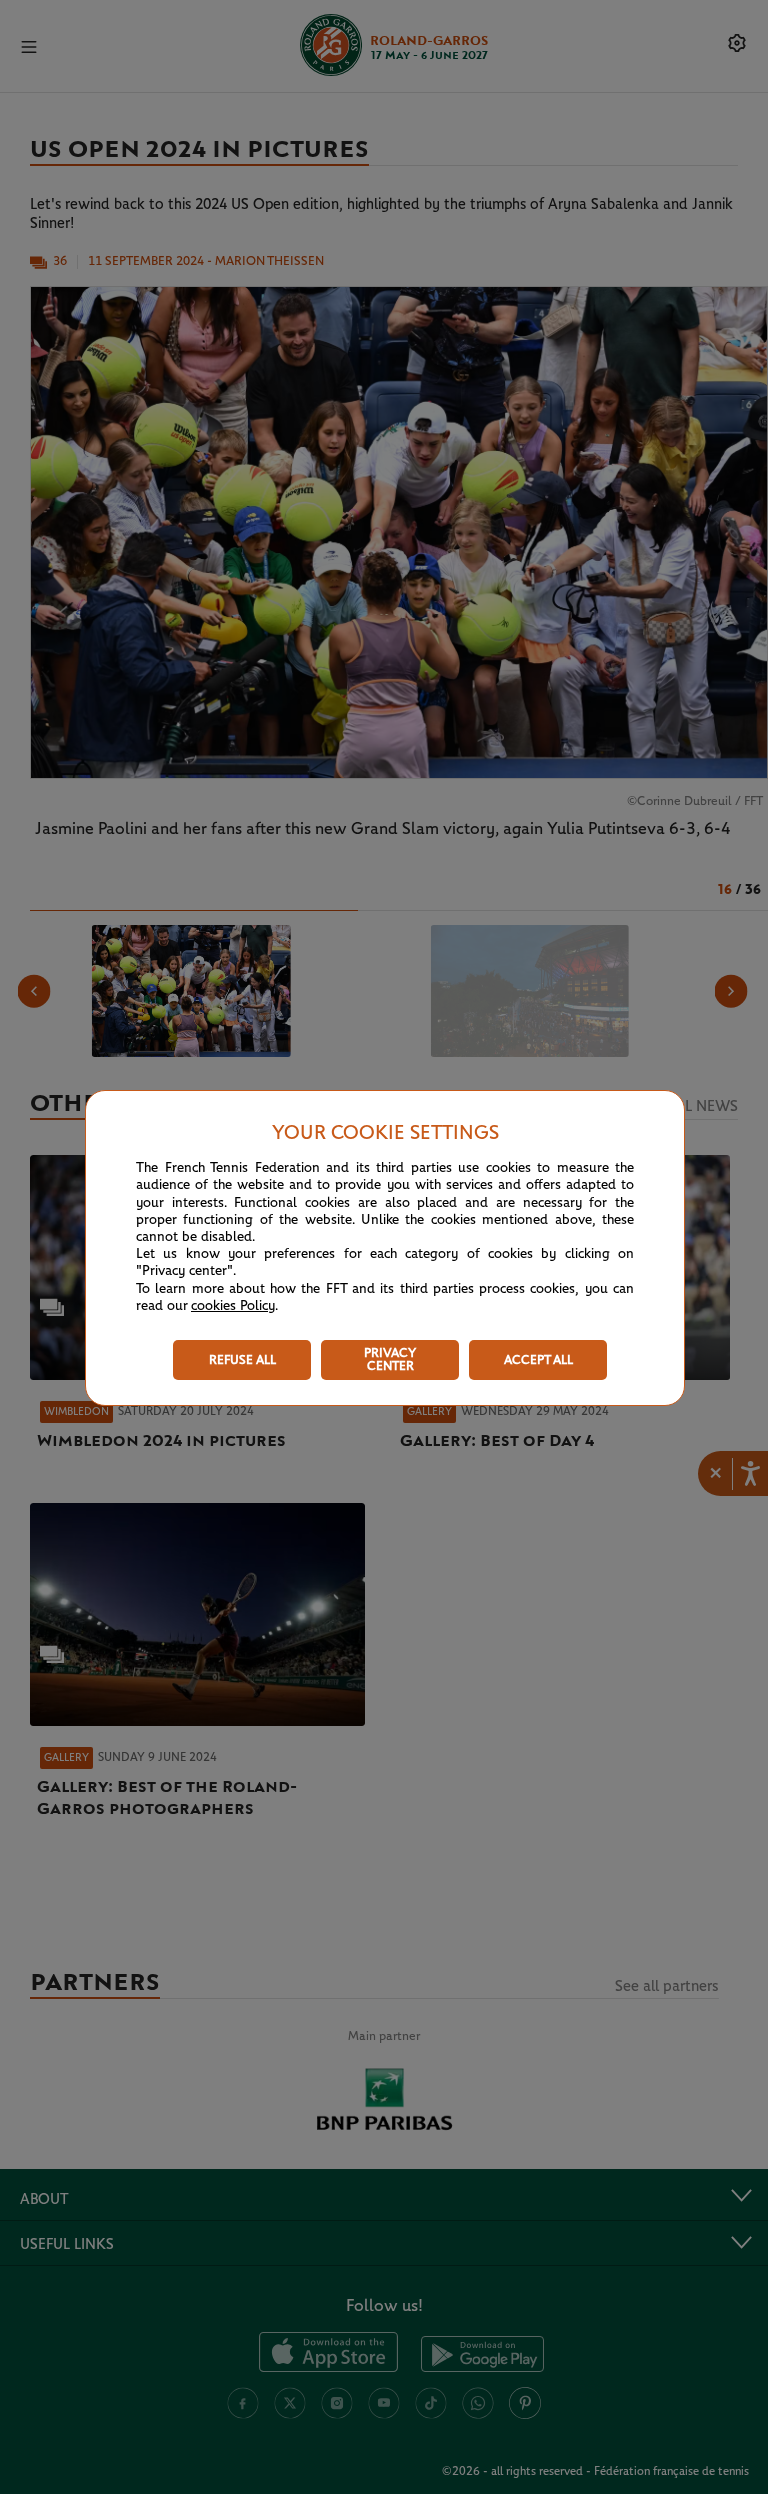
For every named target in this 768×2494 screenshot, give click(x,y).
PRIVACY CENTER (390, 1360)
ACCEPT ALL (538, 1360)
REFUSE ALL (242, 1360)
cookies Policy (233, 1306)
